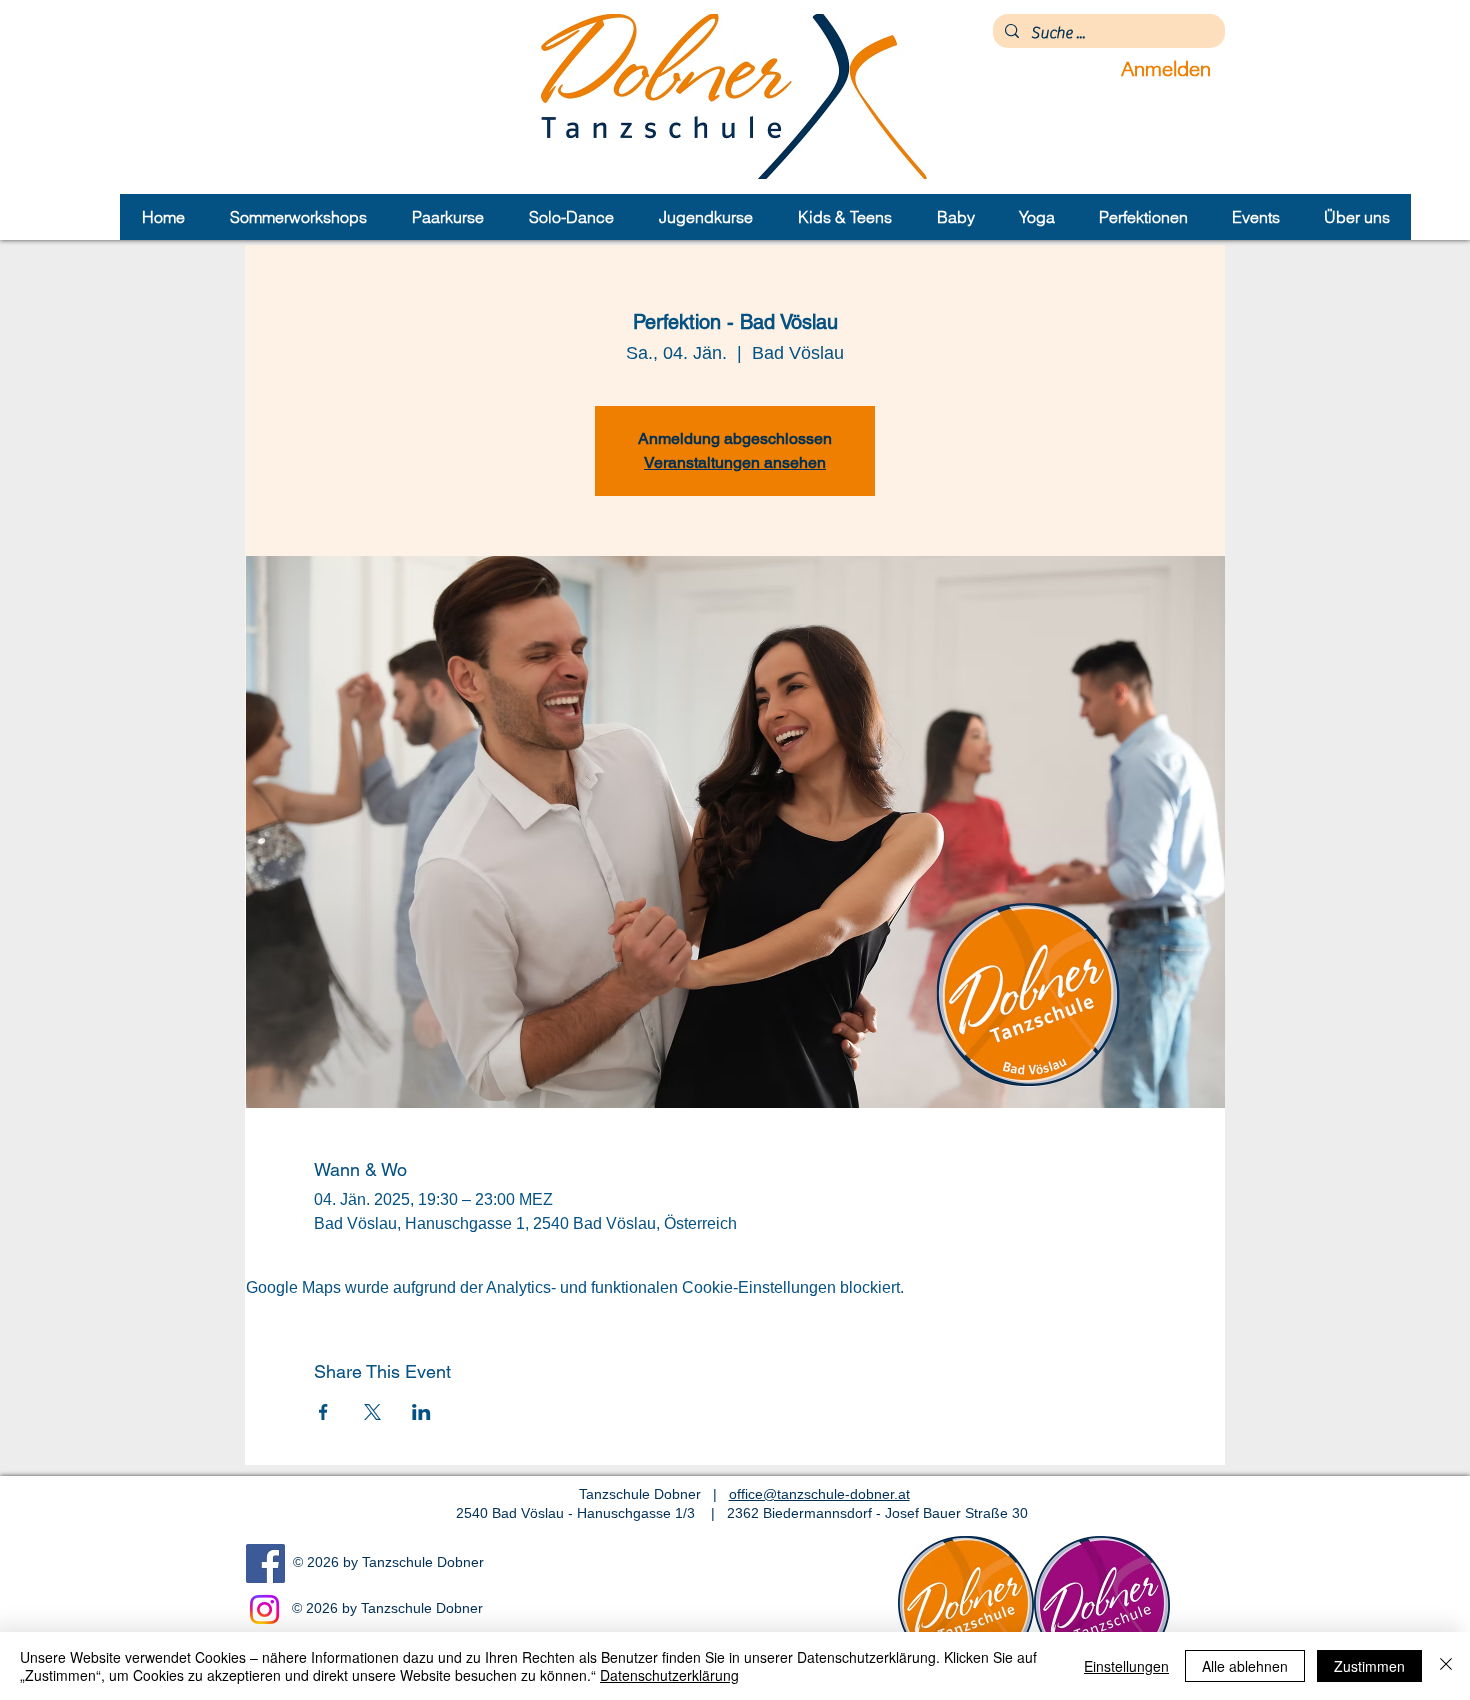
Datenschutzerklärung (669, 1675)
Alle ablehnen (1245, 1666)
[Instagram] (264, 1609)
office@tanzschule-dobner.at (819, 1494)
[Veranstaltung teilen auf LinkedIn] (421, 1412)
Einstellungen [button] (1126, 1666)
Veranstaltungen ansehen (735, 462)
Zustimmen (1369, 1666)
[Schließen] (1446, 1666)
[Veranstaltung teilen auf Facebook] (323, 1412)
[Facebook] (265, 1563)
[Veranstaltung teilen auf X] (372, 1412)
